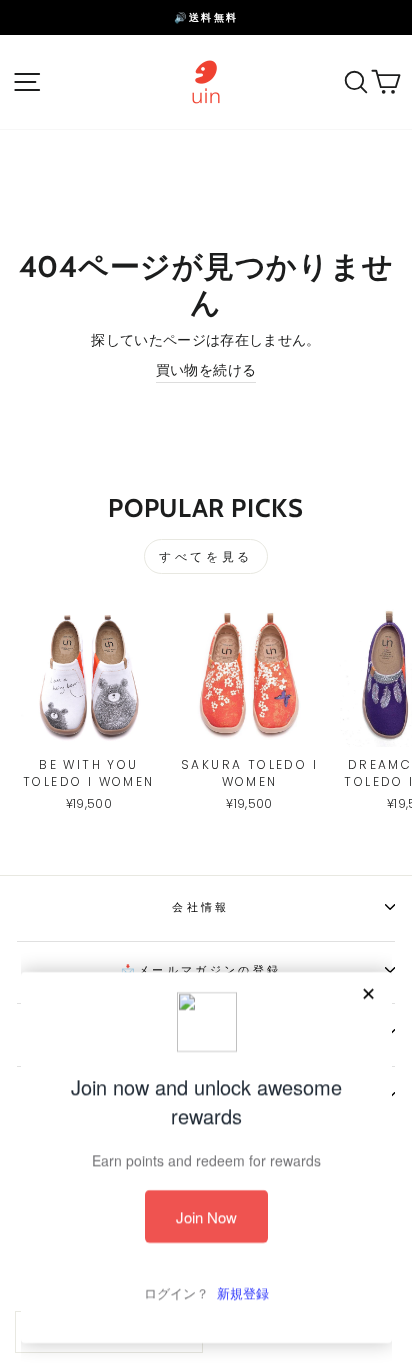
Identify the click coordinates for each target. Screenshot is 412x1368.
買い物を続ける (206, 370)
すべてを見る (206, 556)
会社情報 (200, 907)
